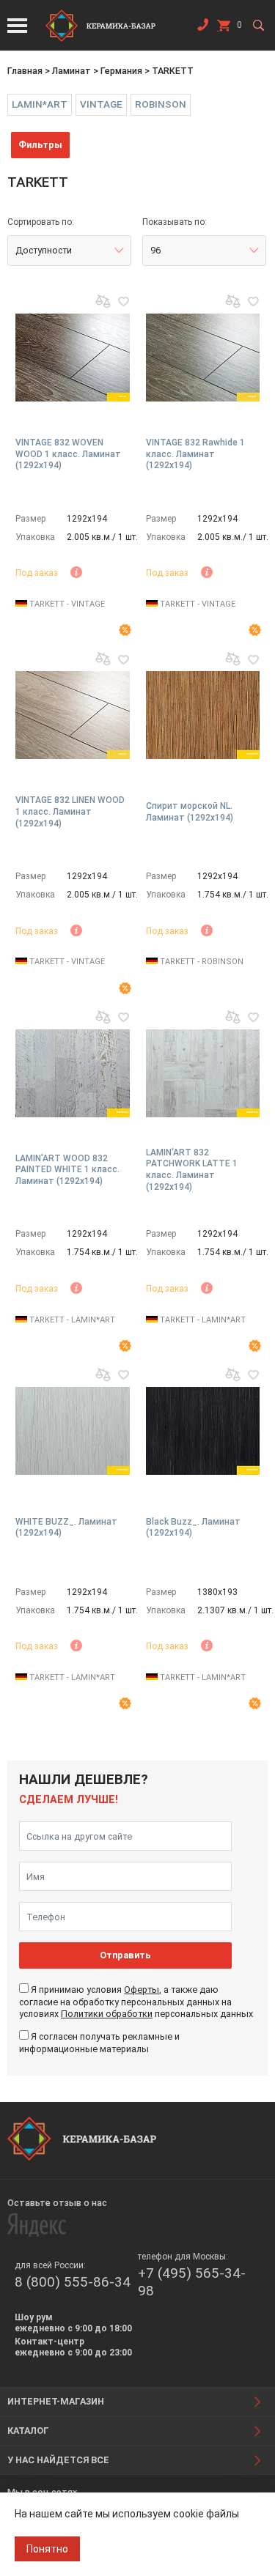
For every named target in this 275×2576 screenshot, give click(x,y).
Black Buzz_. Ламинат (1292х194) (193, 1528)
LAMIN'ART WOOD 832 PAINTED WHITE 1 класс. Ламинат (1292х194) (67, 1170)
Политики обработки (107, 2014)
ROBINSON (161, 104)
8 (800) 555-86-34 (73, 2282)
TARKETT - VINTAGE (66, 604)
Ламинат (71, 71)
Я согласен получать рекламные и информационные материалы (99, 2042)
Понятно (47, 2549)
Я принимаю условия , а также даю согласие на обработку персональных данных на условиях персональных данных (136, 2002)
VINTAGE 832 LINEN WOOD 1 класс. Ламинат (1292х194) (70, 811)
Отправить (125, 1955)
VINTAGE (101, 104)
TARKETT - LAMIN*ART (71, 1320)
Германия (121, 71)
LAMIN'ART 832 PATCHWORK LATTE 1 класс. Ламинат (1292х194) (192, 1170)
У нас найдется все (58, 2460)
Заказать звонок (202, 28)
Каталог (28, 2431)
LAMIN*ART (40, 104)
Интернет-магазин (56, 2401)
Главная (25, 71)
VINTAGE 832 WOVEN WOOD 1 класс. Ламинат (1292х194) (68, 454)
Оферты (142, 1990)
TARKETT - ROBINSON (201, 962)
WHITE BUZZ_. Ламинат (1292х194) (66, 1528)
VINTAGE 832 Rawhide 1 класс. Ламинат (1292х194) (195, 454)
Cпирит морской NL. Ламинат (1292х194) (190, 812)
